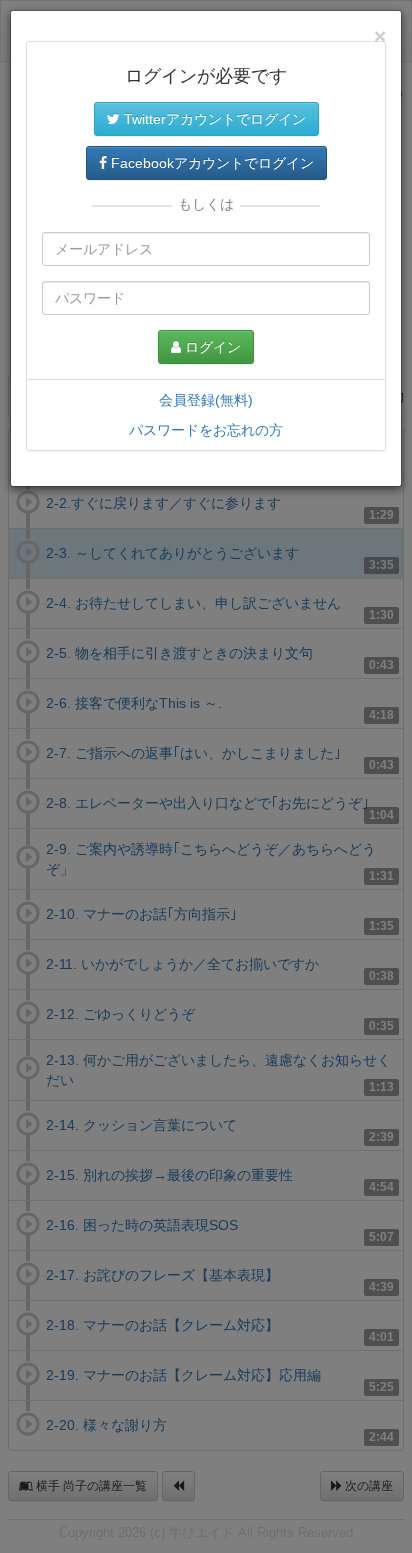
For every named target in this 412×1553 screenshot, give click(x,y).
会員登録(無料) (206, 400)
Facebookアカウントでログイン (210, 163)
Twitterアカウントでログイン (213, 119)
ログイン (211, 347)
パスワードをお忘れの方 (206, 430)
